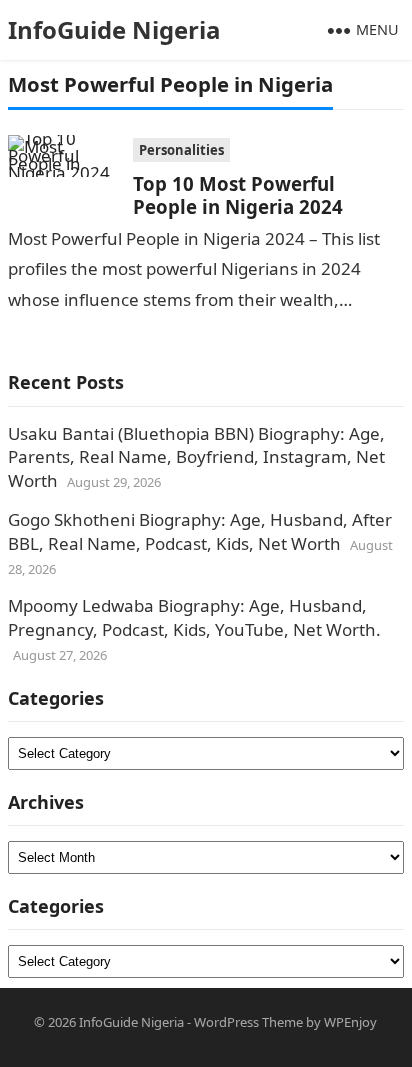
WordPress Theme (248, 1022)
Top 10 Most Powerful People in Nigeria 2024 (238, 195)
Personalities (181, 150)
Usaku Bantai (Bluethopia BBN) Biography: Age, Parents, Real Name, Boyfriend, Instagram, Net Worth (196, 457)
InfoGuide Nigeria (114, 29)
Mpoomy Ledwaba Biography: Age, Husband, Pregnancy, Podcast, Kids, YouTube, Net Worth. (194, 617)
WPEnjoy (350, 1022)
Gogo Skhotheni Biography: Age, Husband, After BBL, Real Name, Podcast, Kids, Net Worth (200, 531)
